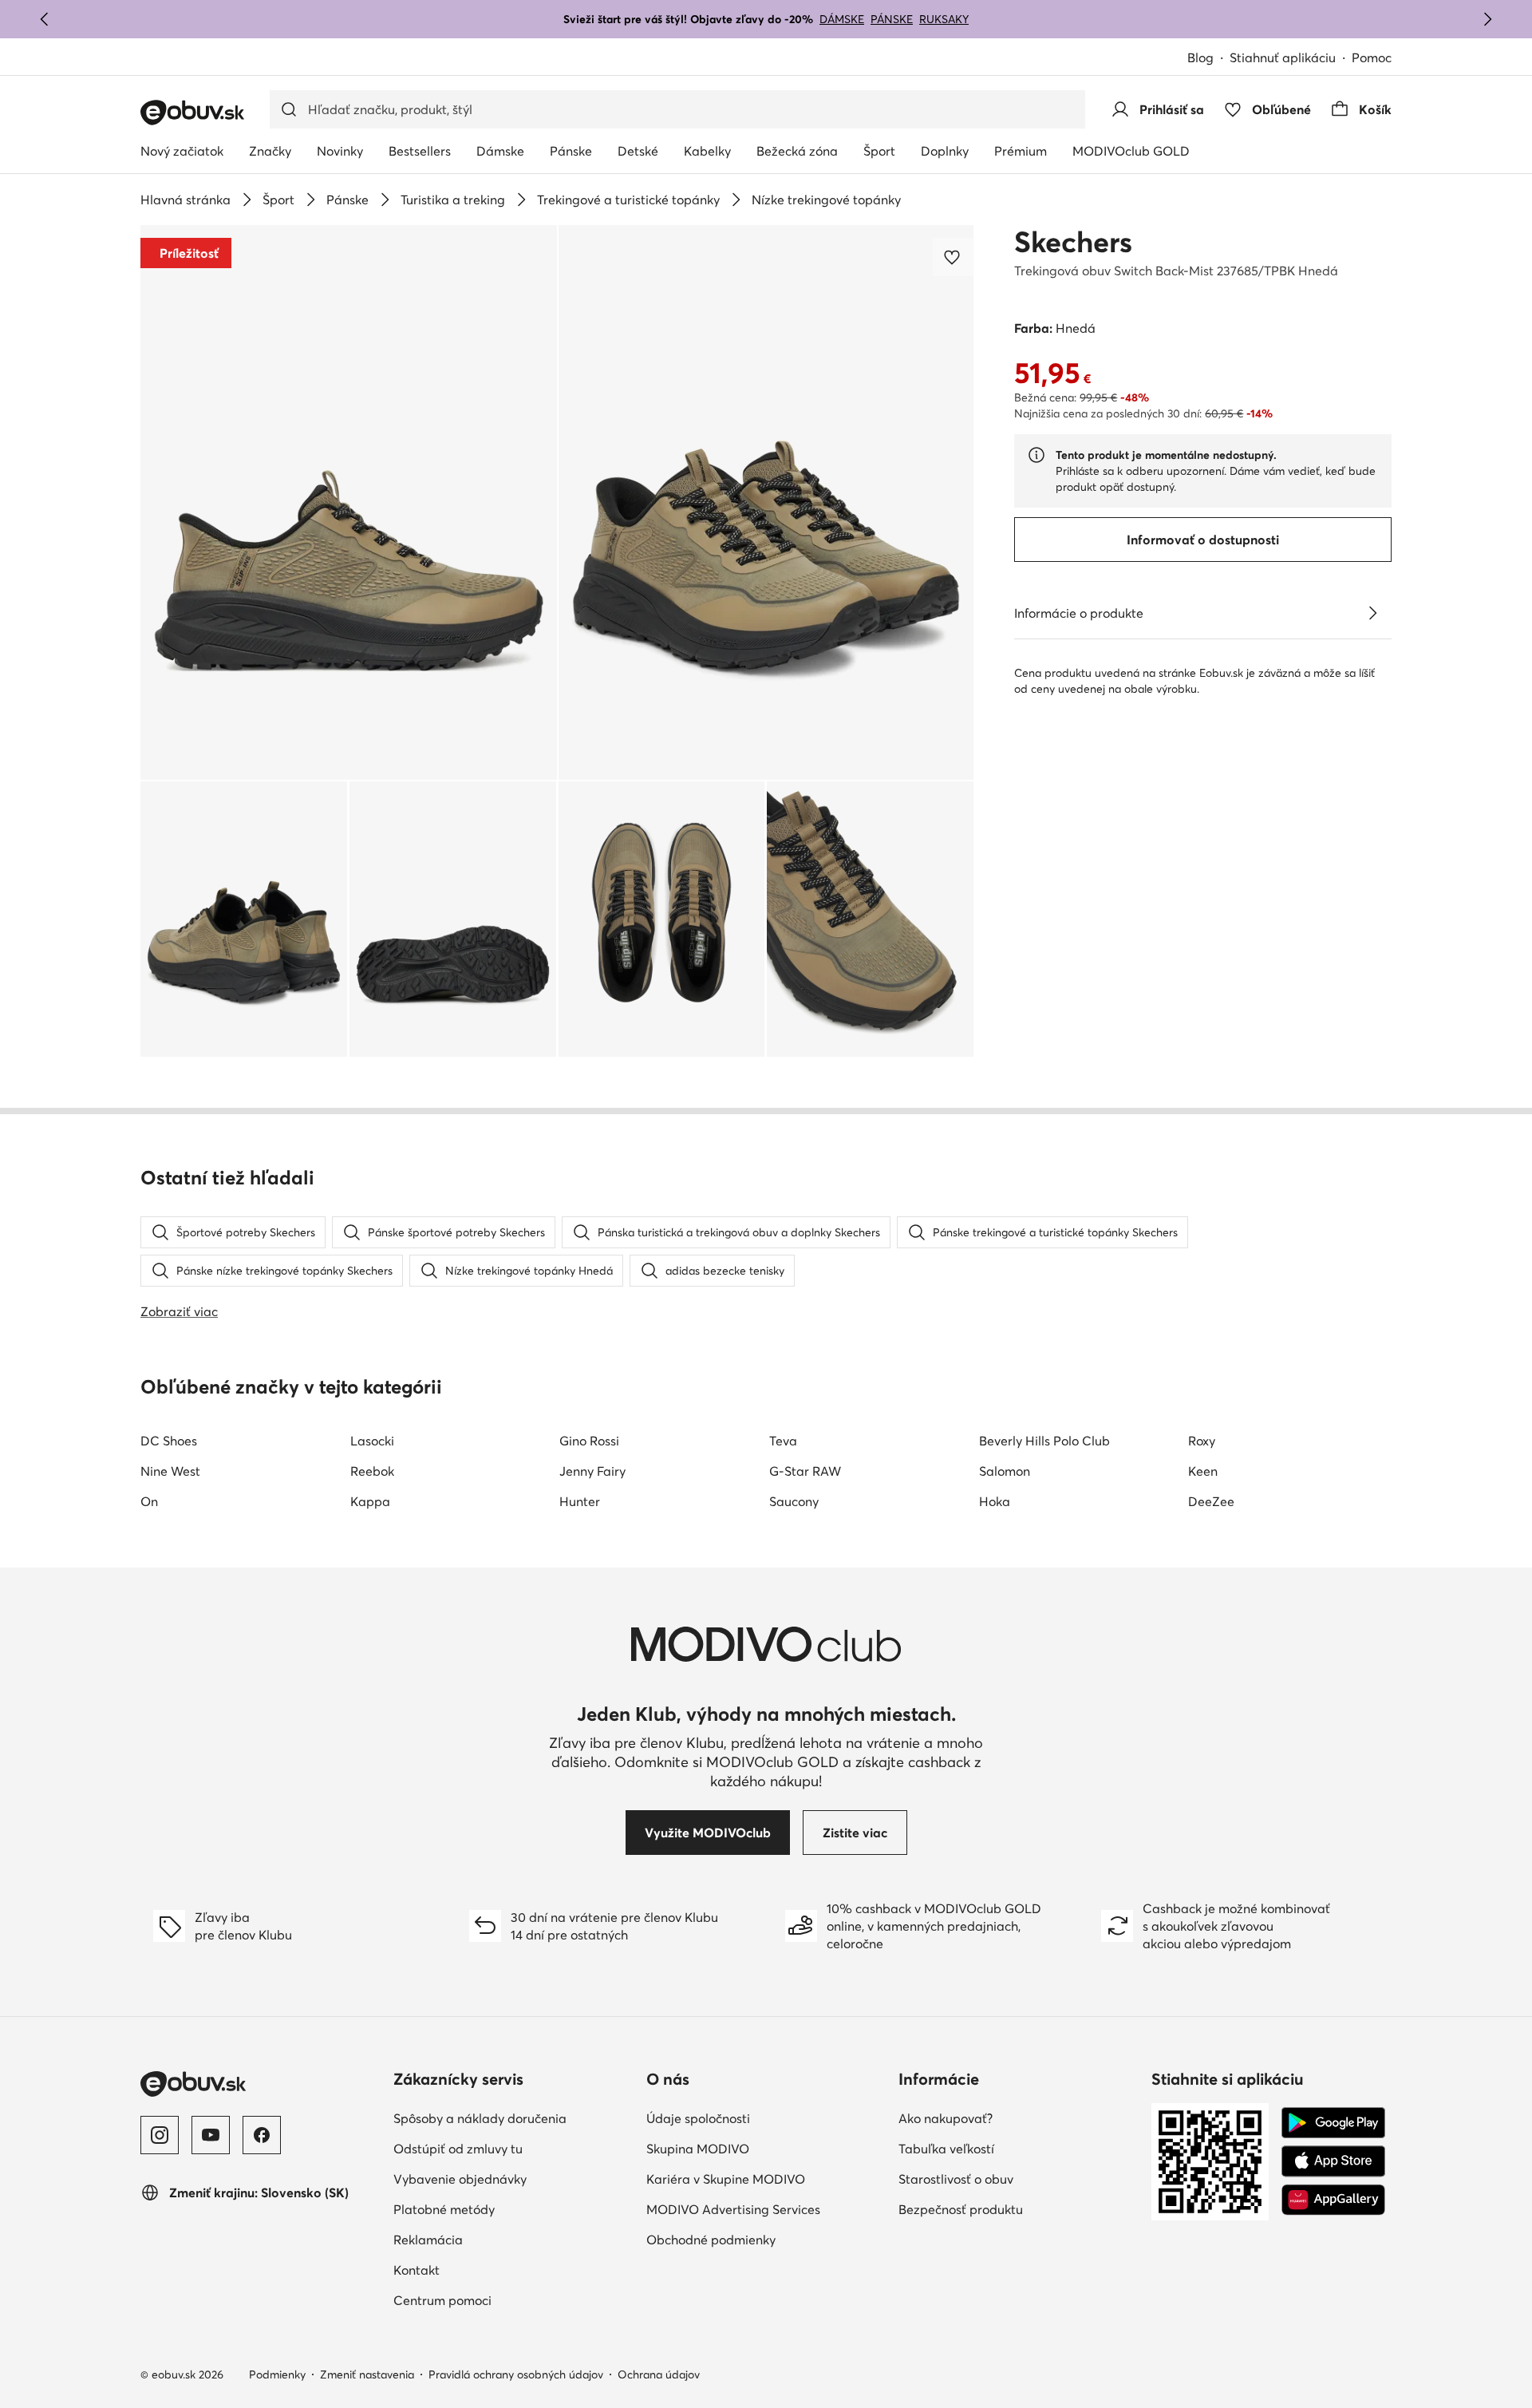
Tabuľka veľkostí (946, 2149)
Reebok (372, 1471)
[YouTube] (211, 2135)
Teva (783, 1441)
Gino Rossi (589, 1441)
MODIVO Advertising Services (733, 2209)
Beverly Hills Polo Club (1044, 1441)
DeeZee (1211, 1501)
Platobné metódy (444, 2209)
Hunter (580, 1501)
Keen (1203, 1471)
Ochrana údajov (659, 2374)
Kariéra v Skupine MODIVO (726, 2179)
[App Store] (1333, 2161)
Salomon (1005, 1471)
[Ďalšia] (1487, 19)
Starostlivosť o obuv (956, 2179)
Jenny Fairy (592, 1471)
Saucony (794, 1501)
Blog (1200, 57)
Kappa (370, 1501)
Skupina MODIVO (698, 2149)
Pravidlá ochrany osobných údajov (516, 2374)
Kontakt (417, 2270)
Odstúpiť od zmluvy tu (458, 2149)
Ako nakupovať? (946, 2118)
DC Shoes (169, 1441)
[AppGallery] (1333, 2200)
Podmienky (277, 2374)
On (149, 1501)
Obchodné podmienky (711, 2240)
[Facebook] (262, 2135)
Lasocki (372, 1441)
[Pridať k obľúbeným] (954, 257)
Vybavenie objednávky (460, 2179)
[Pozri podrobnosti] (1372, 613)
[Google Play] (1333, 2123)
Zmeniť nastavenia (367, 2374)
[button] (349, 502)
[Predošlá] (45, 19)
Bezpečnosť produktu (961, 2209)
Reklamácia (428, 2240)
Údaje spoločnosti (698, 2118)
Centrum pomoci (442, 2300)
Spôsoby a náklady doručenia (480, 2118)
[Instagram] (160, 2135)
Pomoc (1372, 57)
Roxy (1202, 1441)
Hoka (995, 1501)
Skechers (1073, 242)
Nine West (170, 1471)
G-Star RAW (805, 1471)
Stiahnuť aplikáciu (1283, 57)
